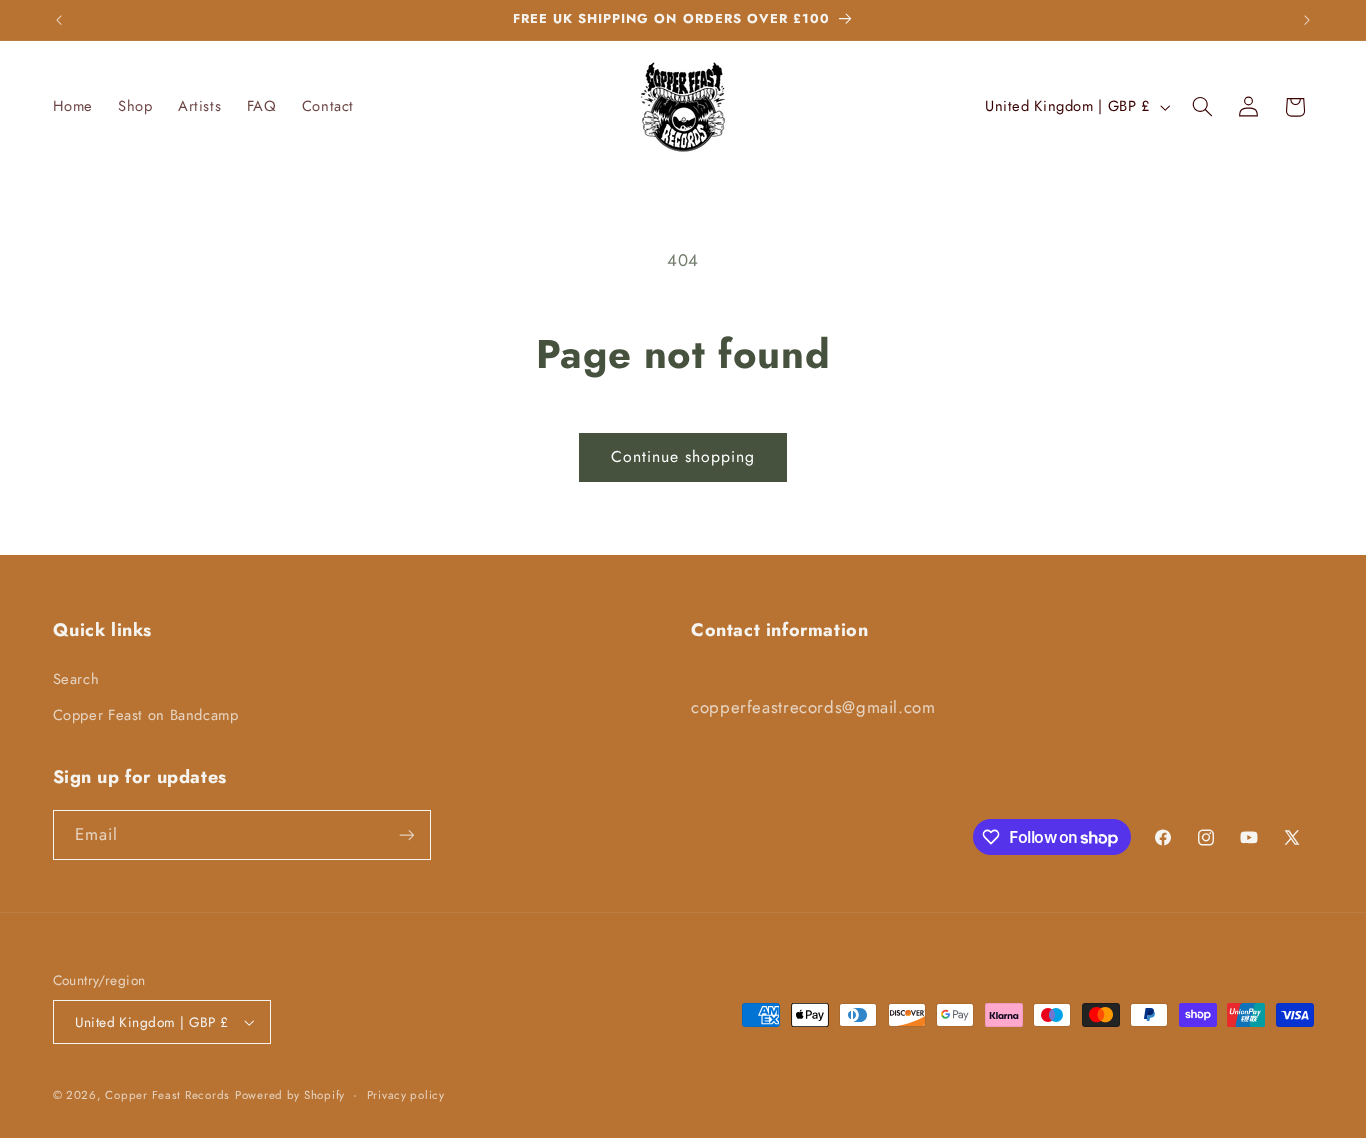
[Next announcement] (1307, 20)
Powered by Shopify (290, 1095)
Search (76, 679)
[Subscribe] (406, 834)
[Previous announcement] (59, 20)
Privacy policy (406, 1095)
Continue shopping (683, 456)
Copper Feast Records (167, 1095)
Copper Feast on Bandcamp (146, 715)
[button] (1202, 107)
